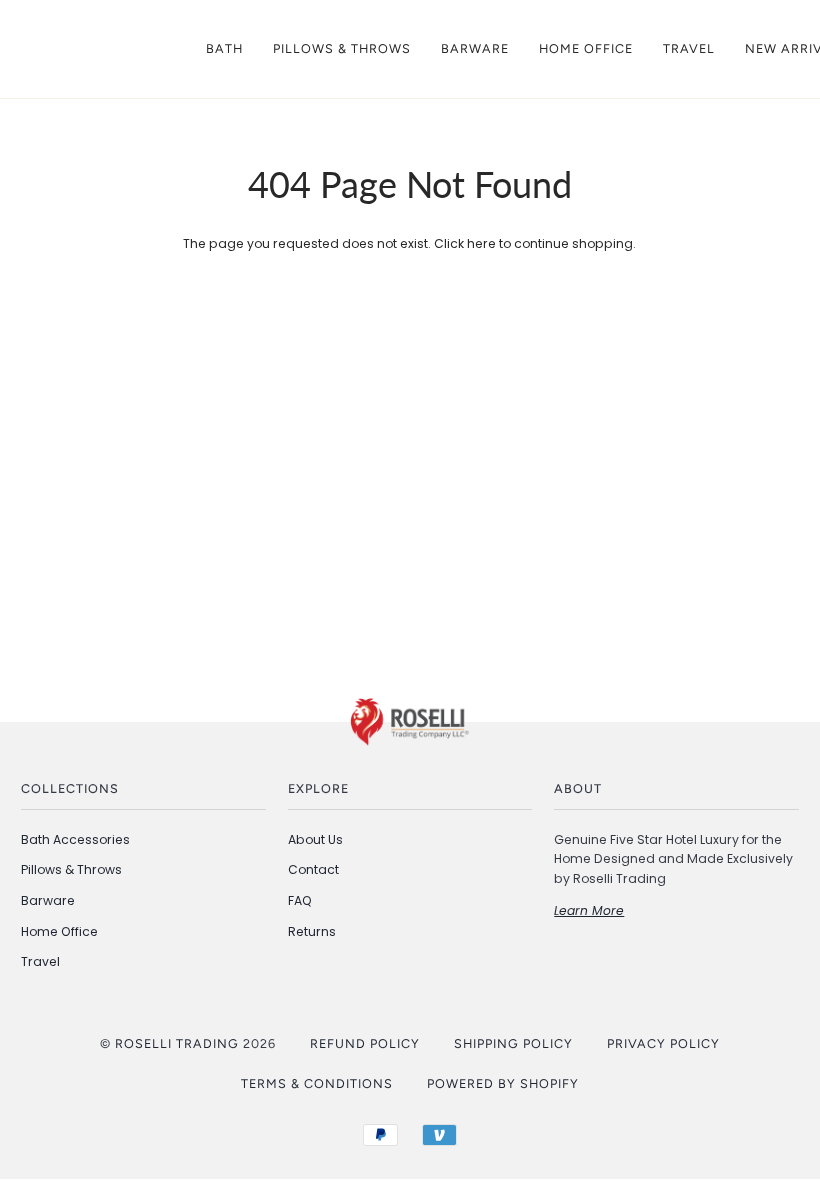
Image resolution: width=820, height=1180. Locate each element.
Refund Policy (365, 1043)
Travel (40, 961)
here (481, 243)
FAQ (300, 900)
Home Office (59, 931)
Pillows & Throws (71, 869)
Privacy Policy (663, 1043)
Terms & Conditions (317, 1083)
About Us (315, 839)
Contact (313, 869)
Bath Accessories (75, 839)
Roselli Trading (177, 1043)
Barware (48, 900)
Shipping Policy (513, 1043)
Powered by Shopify (503, 1083)
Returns (312, 931)
